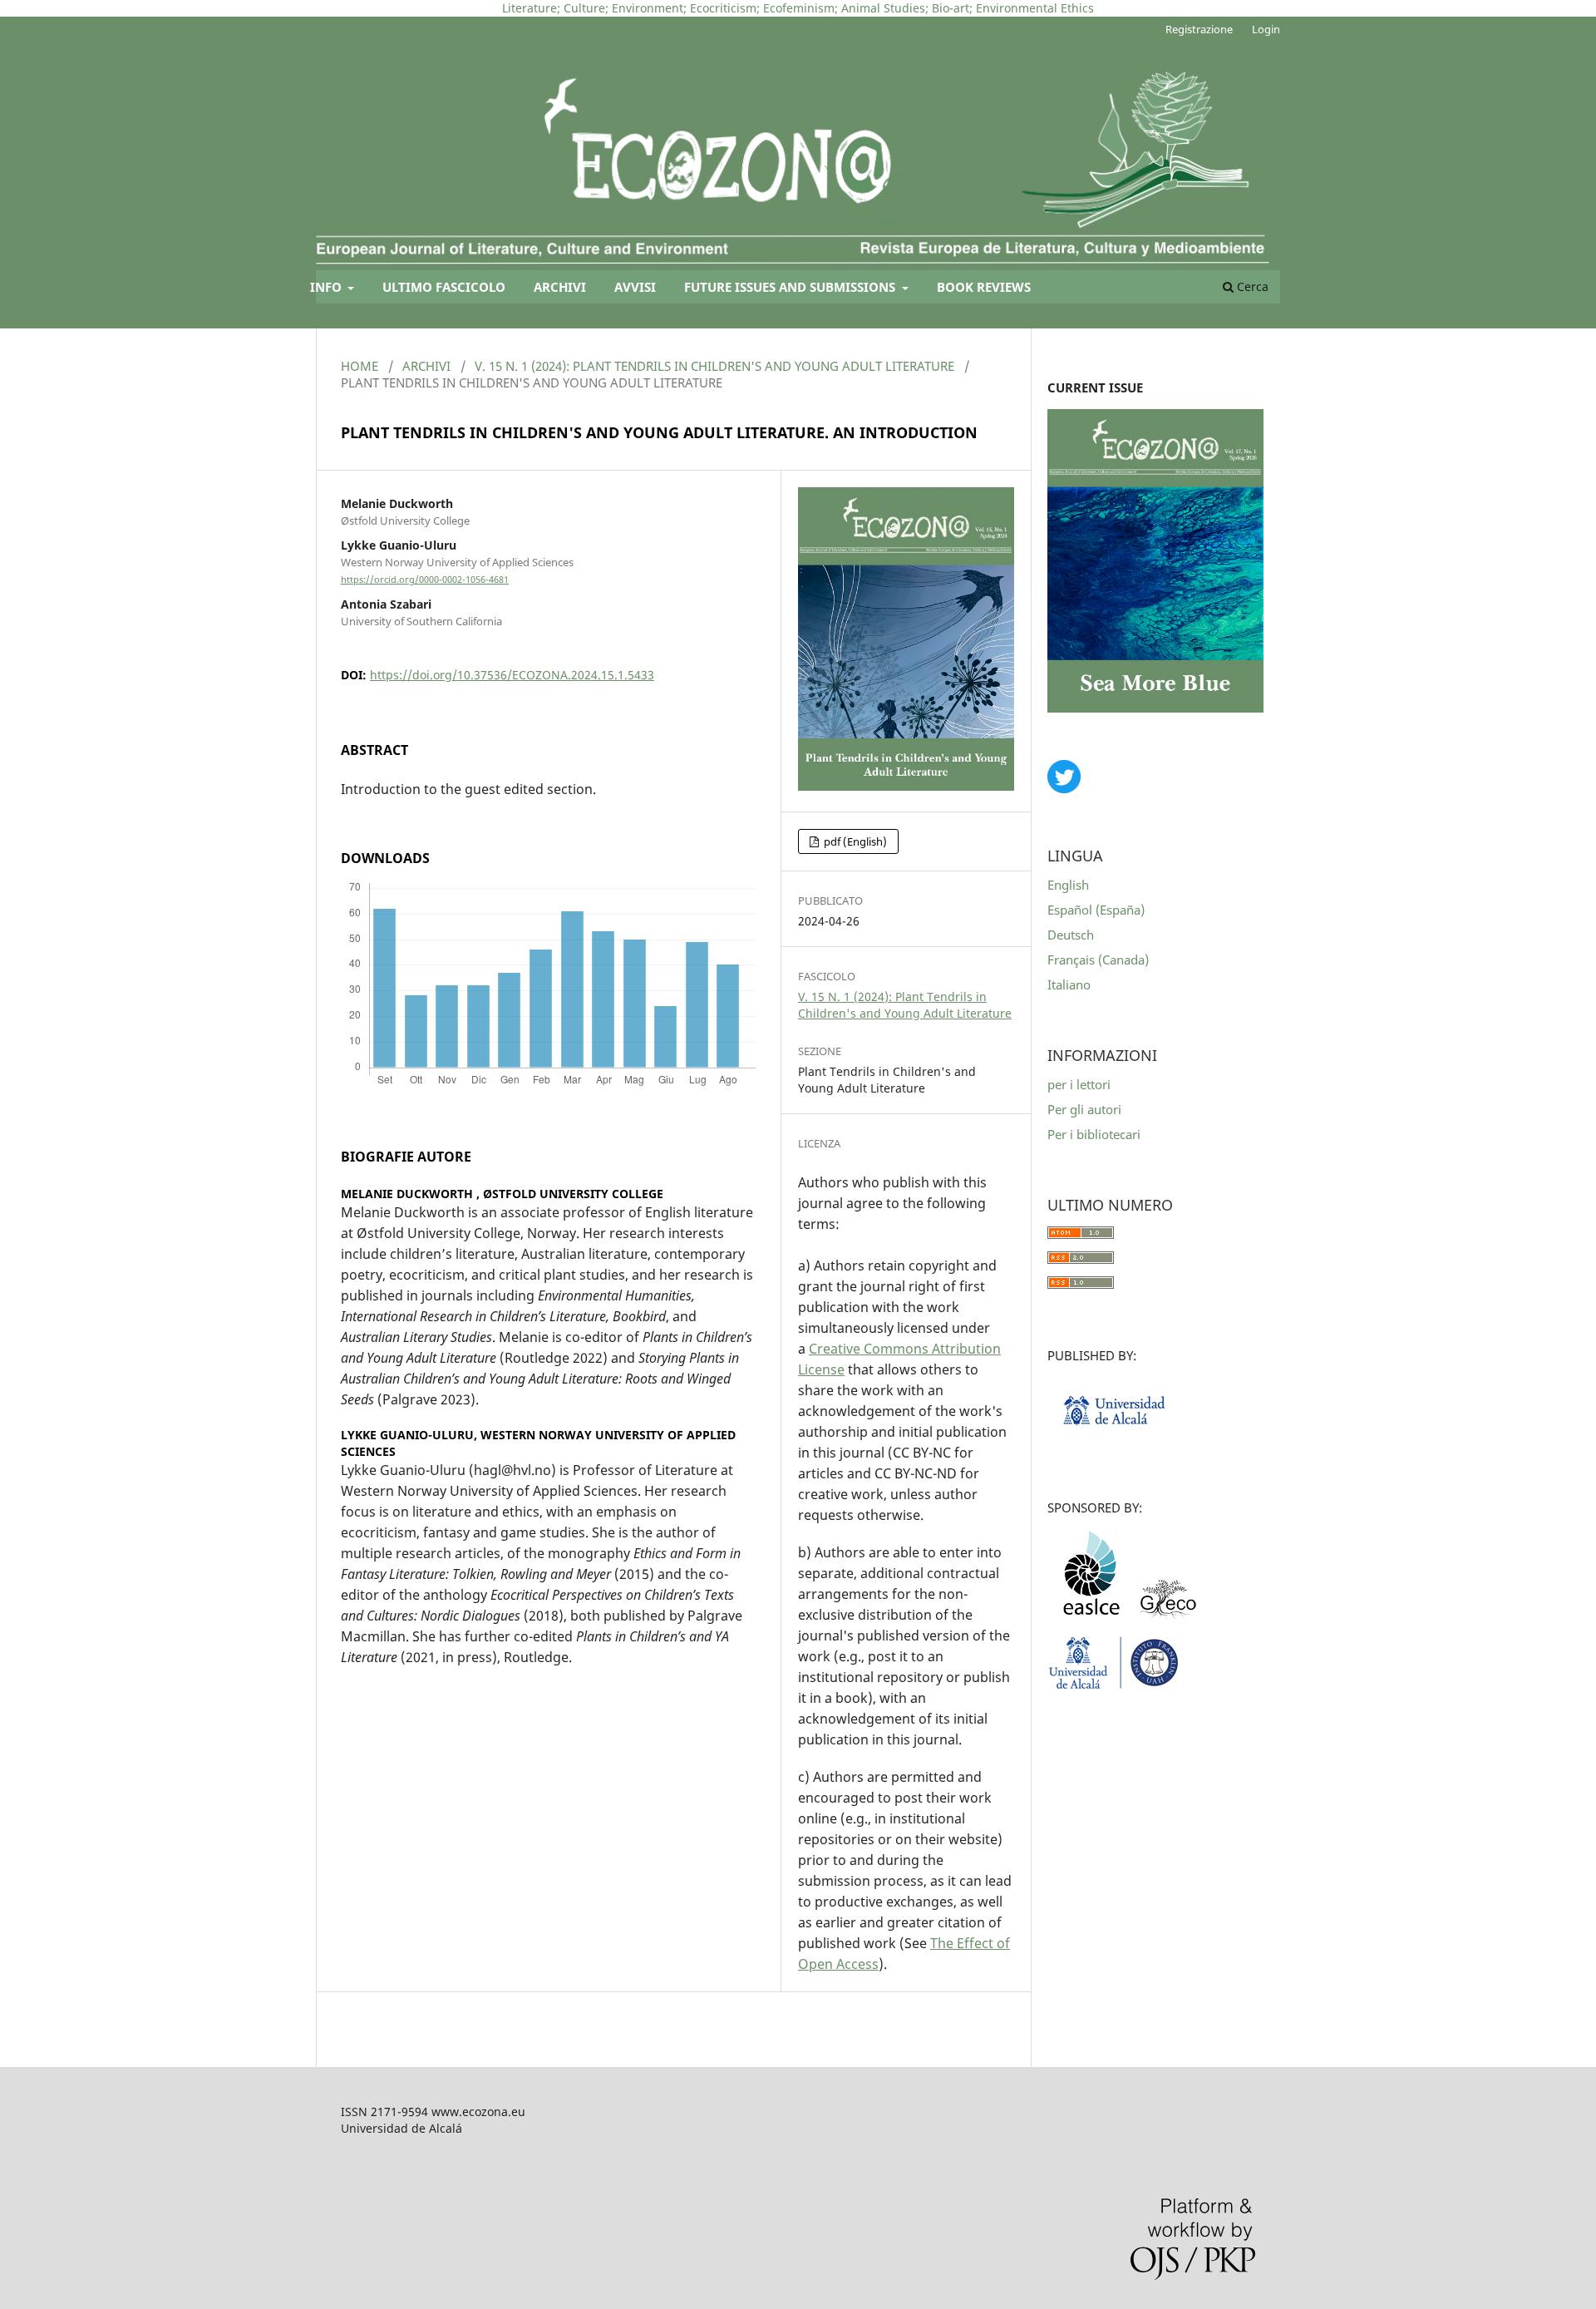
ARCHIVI (560, 287)
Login (1266, 29)
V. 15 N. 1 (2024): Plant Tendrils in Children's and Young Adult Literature (714, 366)
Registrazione (1199, 29)
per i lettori (1079, 1084)
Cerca (1251, 286)
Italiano (1069, 984)
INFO (328, 287)
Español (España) (1096, 910)
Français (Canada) (1098, 960)
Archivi (426, 366)
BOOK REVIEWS (984, 287)
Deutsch (1071, 935)
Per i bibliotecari (1094, 1134)
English (1068, 885)
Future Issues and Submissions (791, 287)
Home (360, 366)
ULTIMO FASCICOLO (444, 287)
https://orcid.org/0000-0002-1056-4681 (425, 580)
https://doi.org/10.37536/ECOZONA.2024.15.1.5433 (512, 675)
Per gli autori (1084, 1109)
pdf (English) (854, 841)
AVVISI (635, 287)
